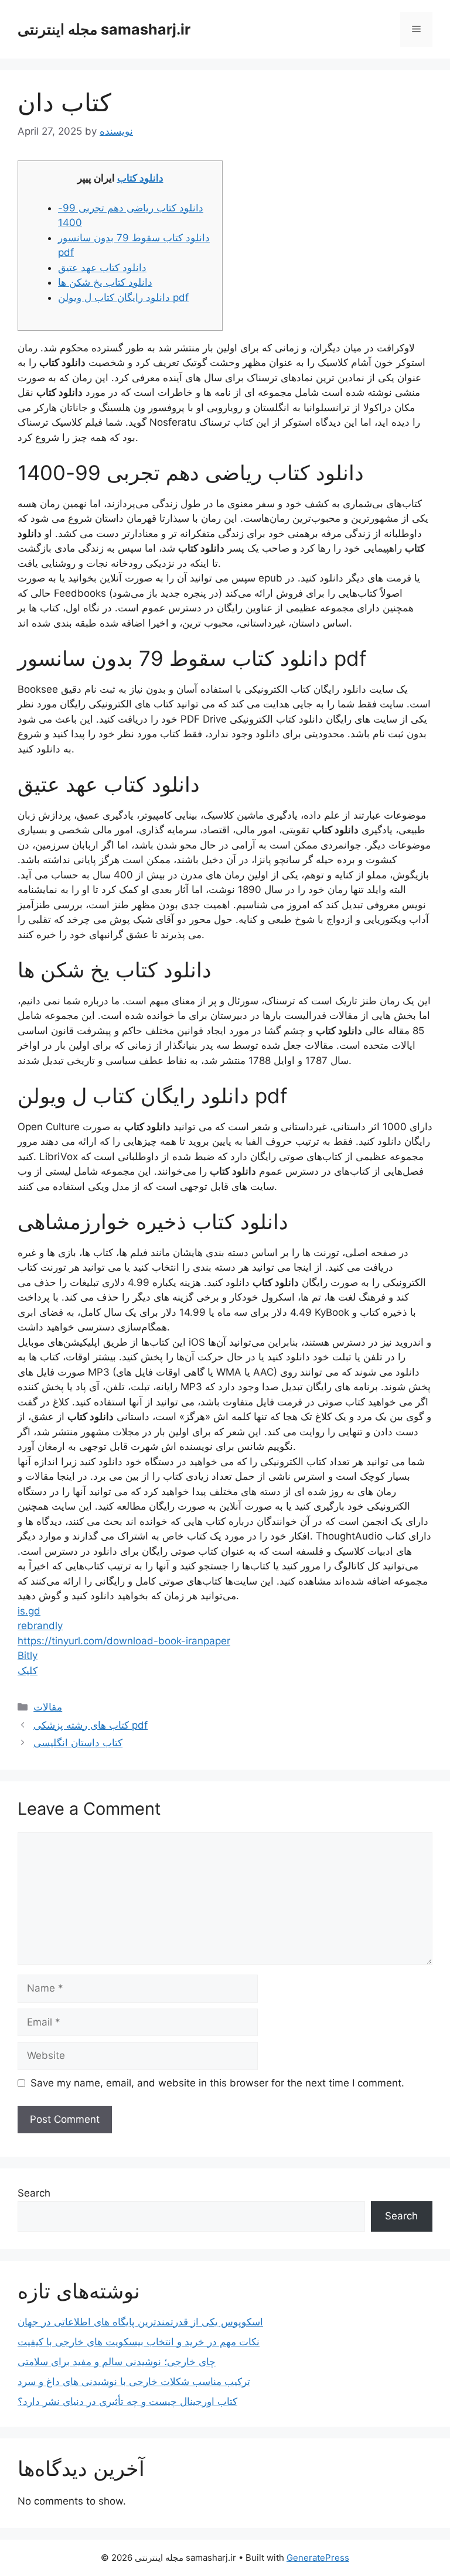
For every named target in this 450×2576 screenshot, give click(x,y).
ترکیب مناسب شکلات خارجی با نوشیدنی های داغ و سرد (134, 2382)
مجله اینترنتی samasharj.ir (104, 29)
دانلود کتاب (140, 178)
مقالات (48, 1707)
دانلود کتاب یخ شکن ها (105, 282)
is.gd (29, 1611)
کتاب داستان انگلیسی (78, 1743)
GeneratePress (318, 2558)
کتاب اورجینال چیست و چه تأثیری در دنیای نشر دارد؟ (127, 2401)
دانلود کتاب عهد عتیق (102, 268)
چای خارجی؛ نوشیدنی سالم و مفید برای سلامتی (117, 2362)
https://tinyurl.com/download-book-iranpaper (124, 1641)
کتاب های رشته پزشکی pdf (91, 1725)
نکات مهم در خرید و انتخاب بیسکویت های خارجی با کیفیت (139, 2342)
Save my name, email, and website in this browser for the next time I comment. (217, 2083)
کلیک (28, 1671)
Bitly (28, 1655)
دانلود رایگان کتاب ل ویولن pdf (123, 297)
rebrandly (40, 1626)
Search (34, 2193)
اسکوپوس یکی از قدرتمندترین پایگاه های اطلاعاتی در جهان (140, 2322)
